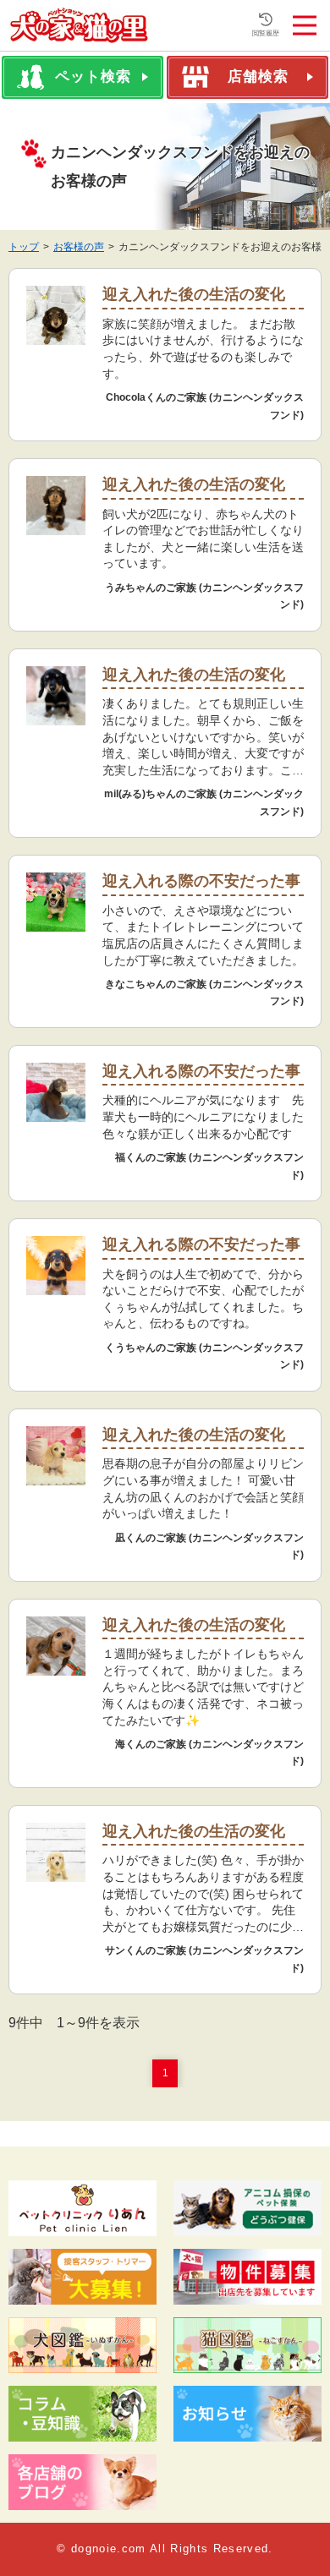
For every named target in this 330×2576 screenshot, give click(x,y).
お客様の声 (79, 247)
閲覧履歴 (266, 33)
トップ (24, 247)
